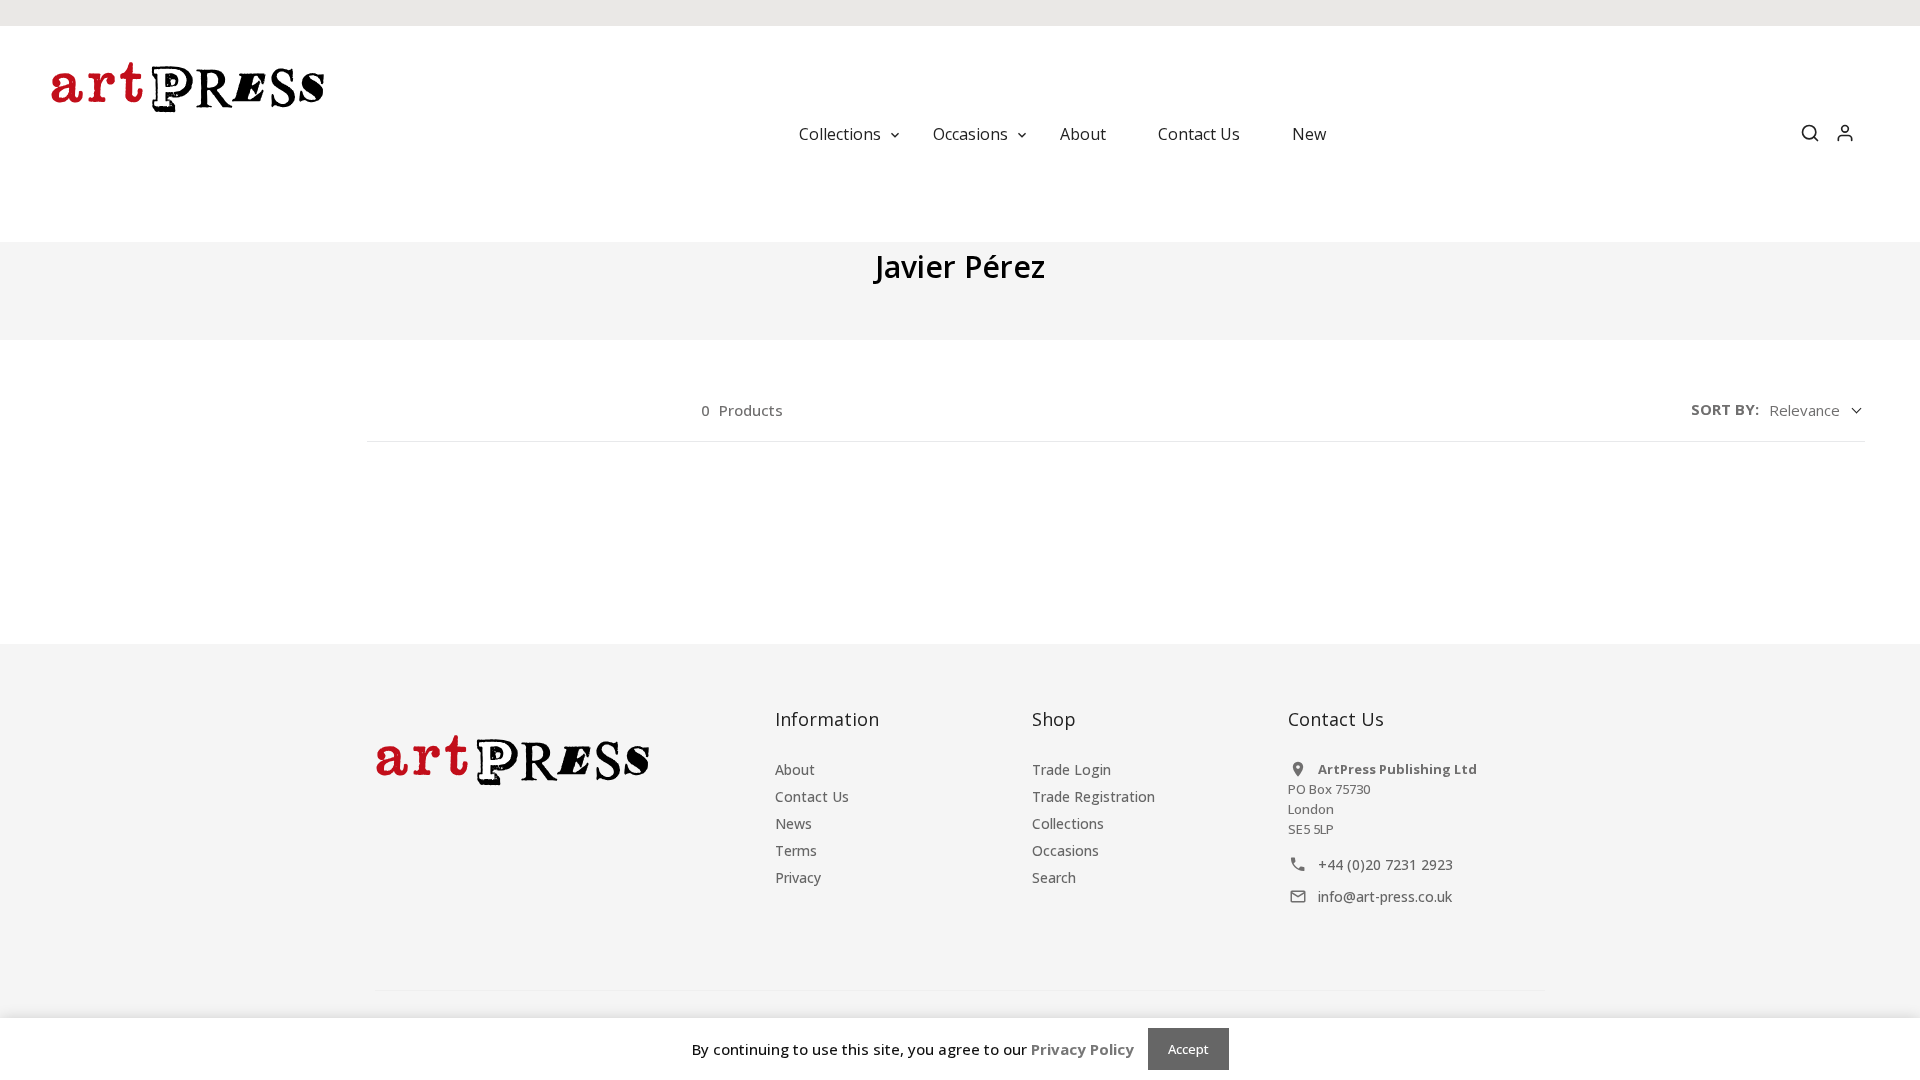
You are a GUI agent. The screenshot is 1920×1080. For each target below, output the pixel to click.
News (793, 823)
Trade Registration (1093, 796)
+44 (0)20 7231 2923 (1385, 864)
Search (1054, 877)
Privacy (798, 877)
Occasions (1065, 850)
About (795, 769)
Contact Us (812, 796)
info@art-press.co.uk (1385, 896)
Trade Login (1071, 769)
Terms (796, 850)
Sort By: (1725, 409)
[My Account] (1845, 134)
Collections (1068, 823)
